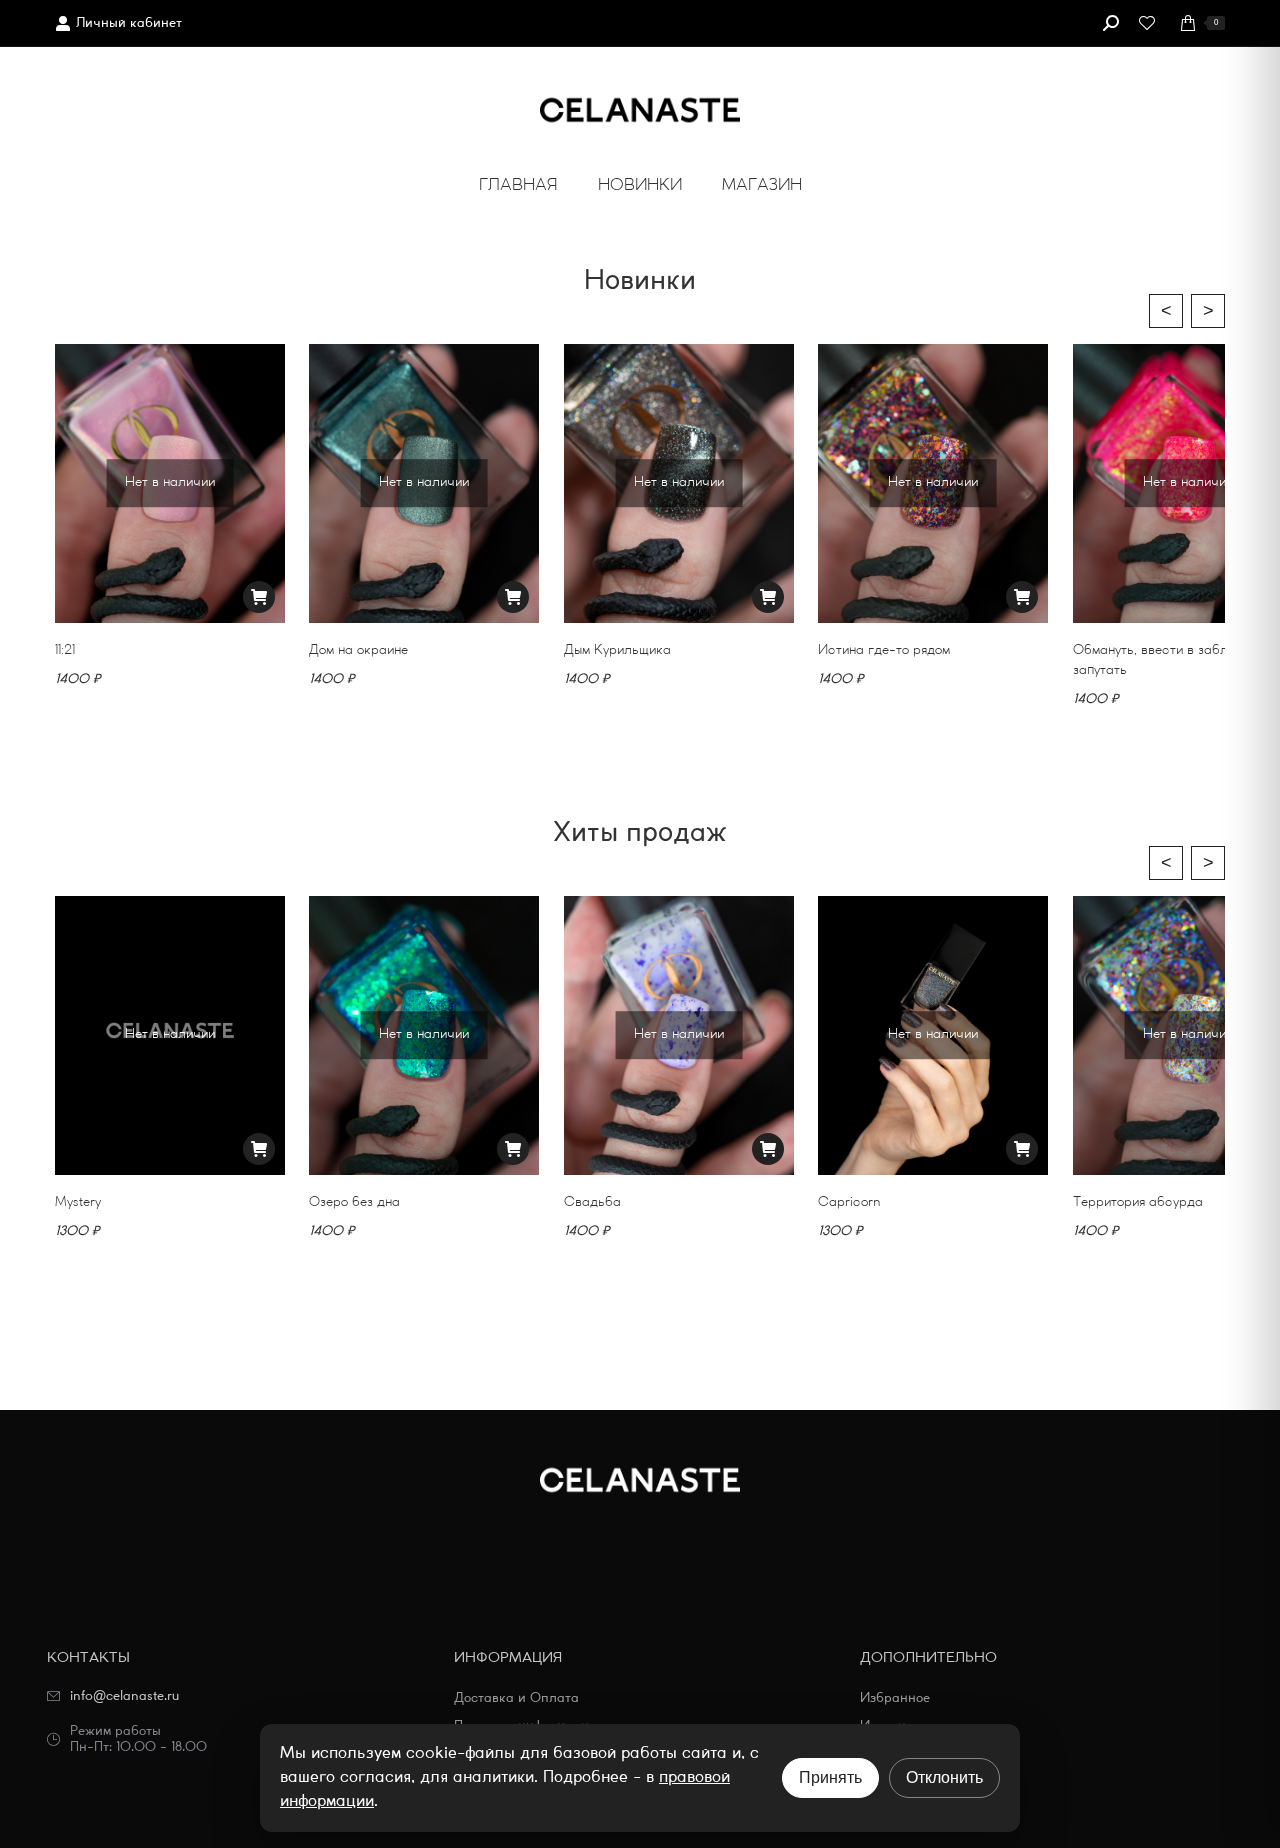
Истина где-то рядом (884, 649)
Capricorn (849, 1201)
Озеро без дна (354, 1201)
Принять (830, 1777)
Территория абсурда (1138, 1201)
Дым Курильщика (617, 649)
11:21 (65, 649)
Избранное (895, 1698)
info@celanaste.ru (124, 1696)
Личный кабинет (129, 23)
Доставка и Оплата (516, 1698)
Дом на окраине (358, 649)
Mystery (78, 1201)
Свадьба (592, 1201)
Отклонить (944, 1777)
